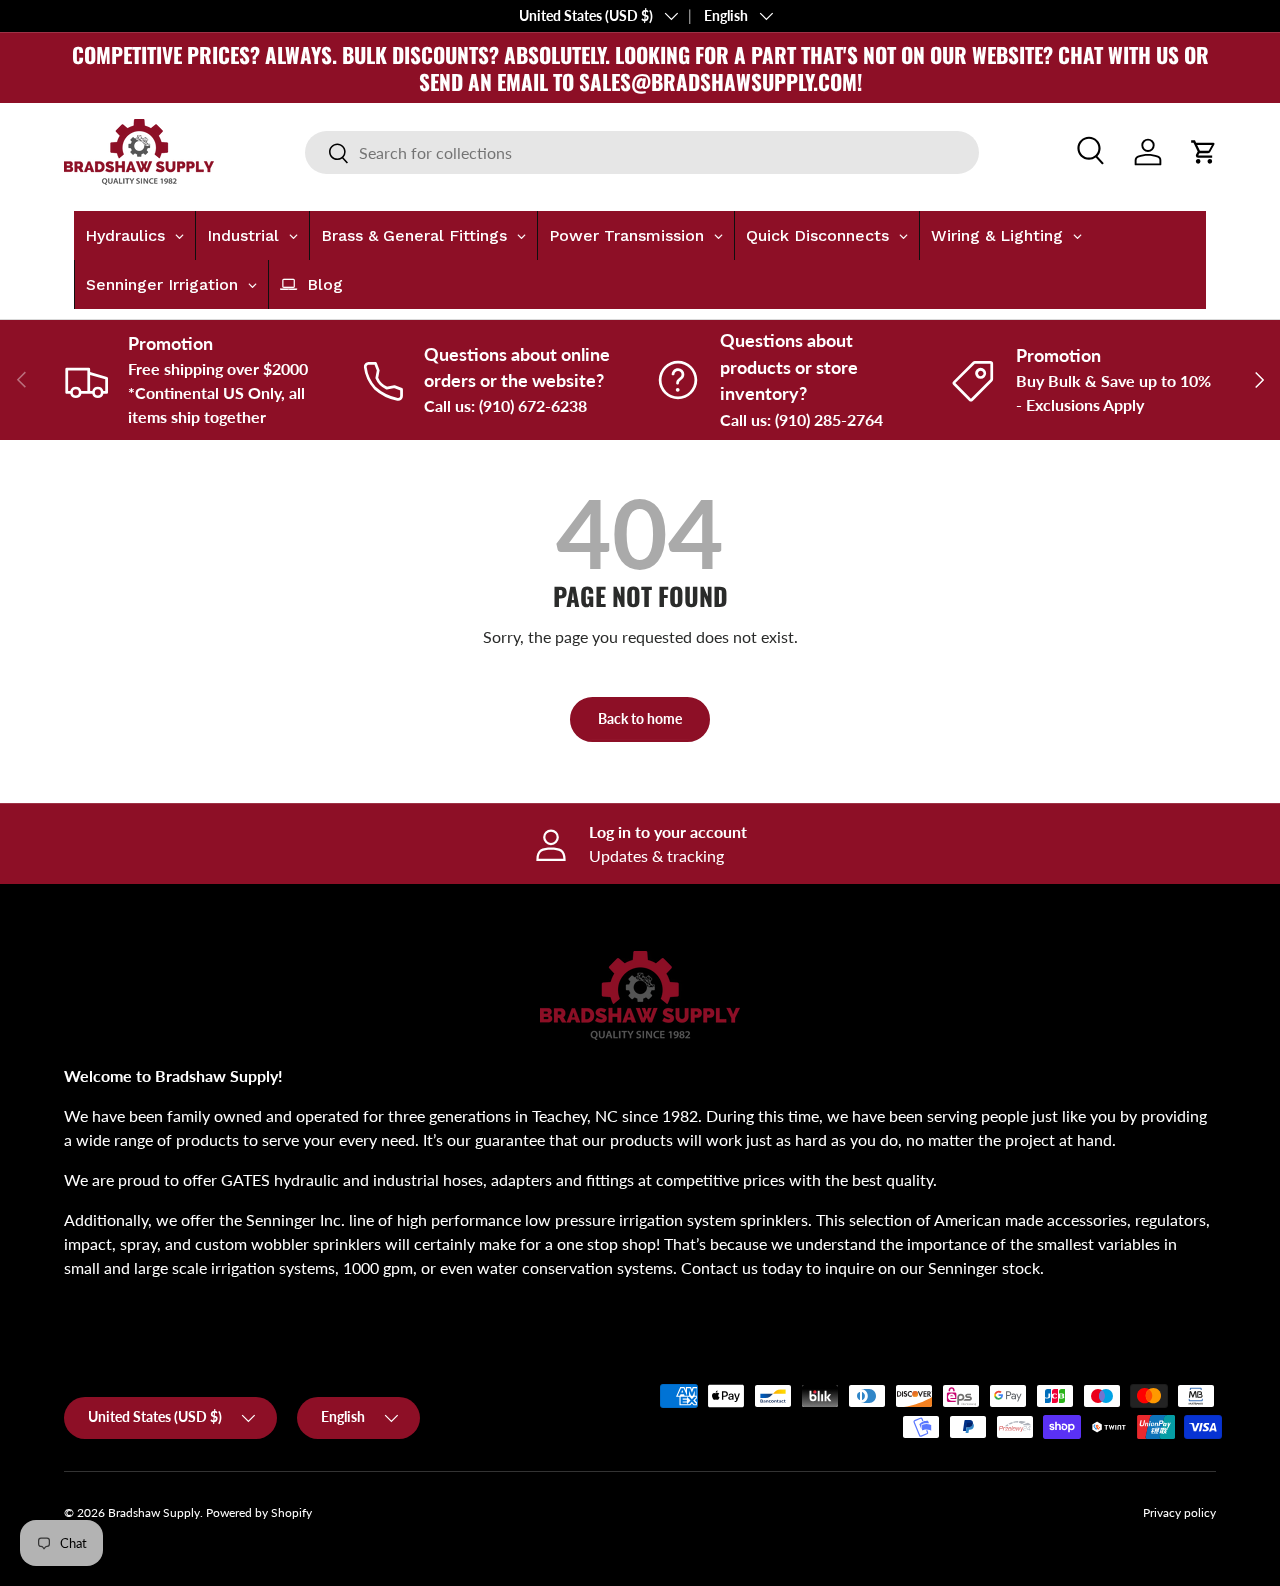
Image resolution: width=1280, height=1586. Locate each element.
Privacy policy (1179, 1512)
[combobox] (641, 152)
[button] (1204, 152)
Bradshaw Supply (154, 1512)
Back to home (640, 718)
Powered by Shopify (259, 1512)
